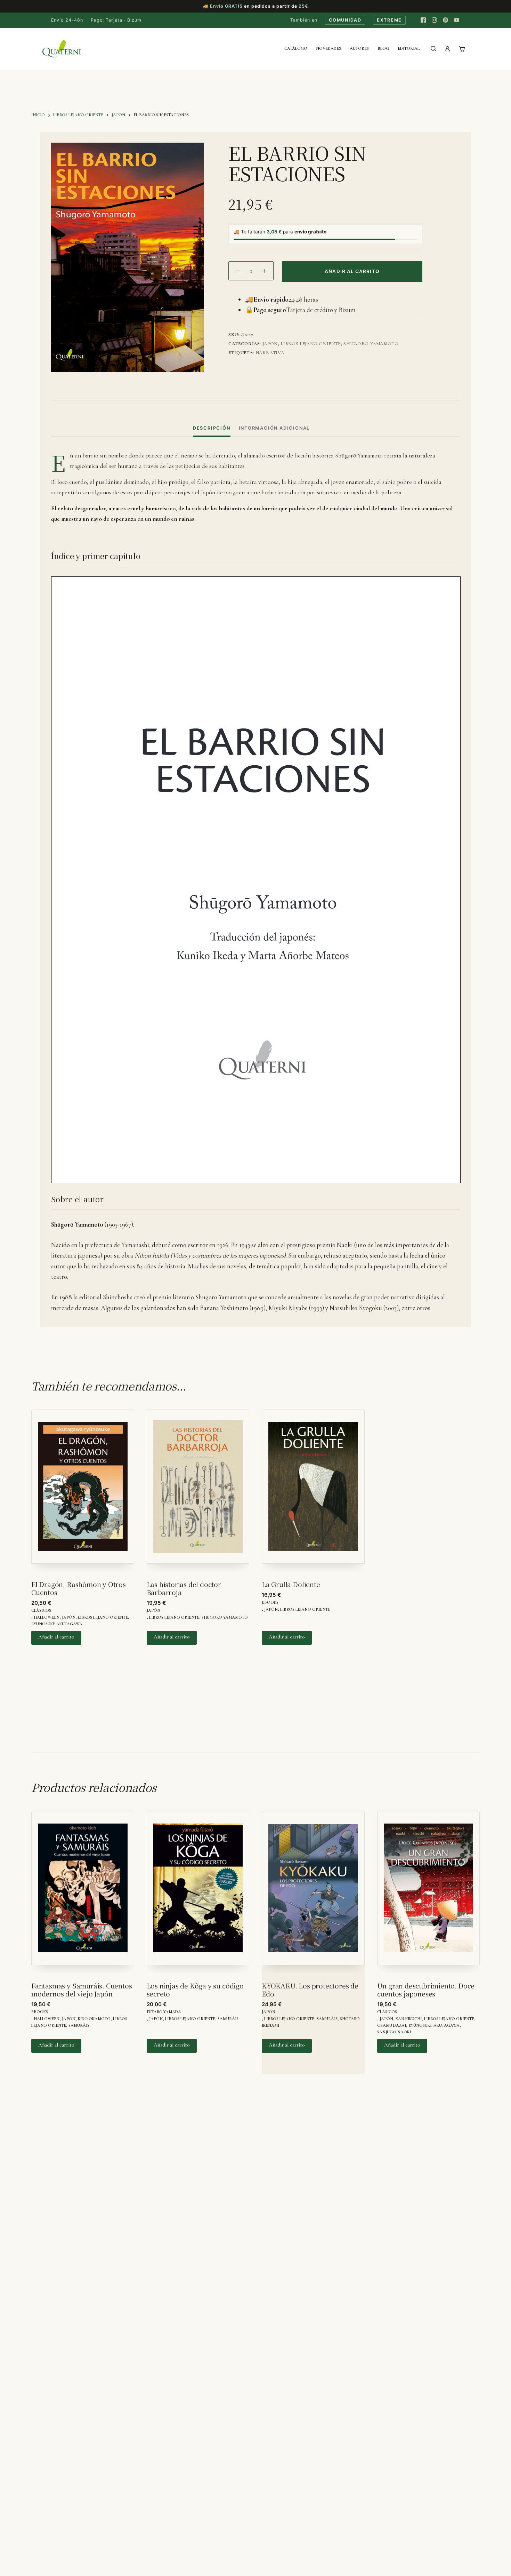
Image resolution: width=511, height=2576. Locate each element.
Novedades (328, 48)
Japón (270, 344)
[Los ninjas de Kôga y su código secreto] (198, 1892)
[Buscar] (433, 49)
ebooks (270, 1602)
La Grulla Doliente (291, 1584)
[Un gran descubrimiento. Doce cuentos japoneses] (429, 1892)
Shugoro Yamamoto (371, 344)
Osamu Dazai (392, 2025)
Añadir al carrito (352, 271)
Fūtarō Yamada (164, 2012)
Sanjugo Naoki (394, 2032)
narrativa (270, 353)
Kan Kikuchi (409, 2019)
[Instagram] (434, 20)
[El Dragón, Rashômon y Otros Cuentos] (83, 1490)
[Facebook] (423, 20)
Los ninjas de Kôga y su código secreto (195, 1989)
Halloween (47, 1617)
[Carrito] (462, 49)
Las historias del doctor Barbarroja (184, 1588)
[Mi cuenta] (447, 49)
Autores (359, 48)
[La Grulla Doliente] (313, 1490)
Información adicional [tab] (274, 428)
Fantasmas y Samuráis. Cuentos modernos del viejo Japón (82, 1989)
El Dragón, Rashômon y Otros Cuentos (79, 1588)
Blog (383, 48)
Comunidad (345, 20)
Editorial (409, 48)
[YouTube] (456, 20)
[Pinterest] (445, 20)
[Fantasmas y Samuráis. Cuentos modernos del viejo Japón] (83, 1892)
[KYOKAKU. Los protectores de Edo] (313, 1892)
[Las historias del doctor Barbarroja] (198, 1490)
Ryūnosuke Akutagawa (57, 1624)
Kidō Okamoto (94, 2019)
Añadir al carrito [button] (56, 1637)
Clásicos (41, 1610)
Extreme (389, 20)
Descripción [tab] (212, 428)
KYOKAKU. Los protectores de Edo (310, 1989)
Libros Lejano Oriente (311, 344)
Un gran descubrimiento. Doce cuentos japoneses (426, 1989)
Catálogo (296, 48)
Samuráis (79, 2025)
